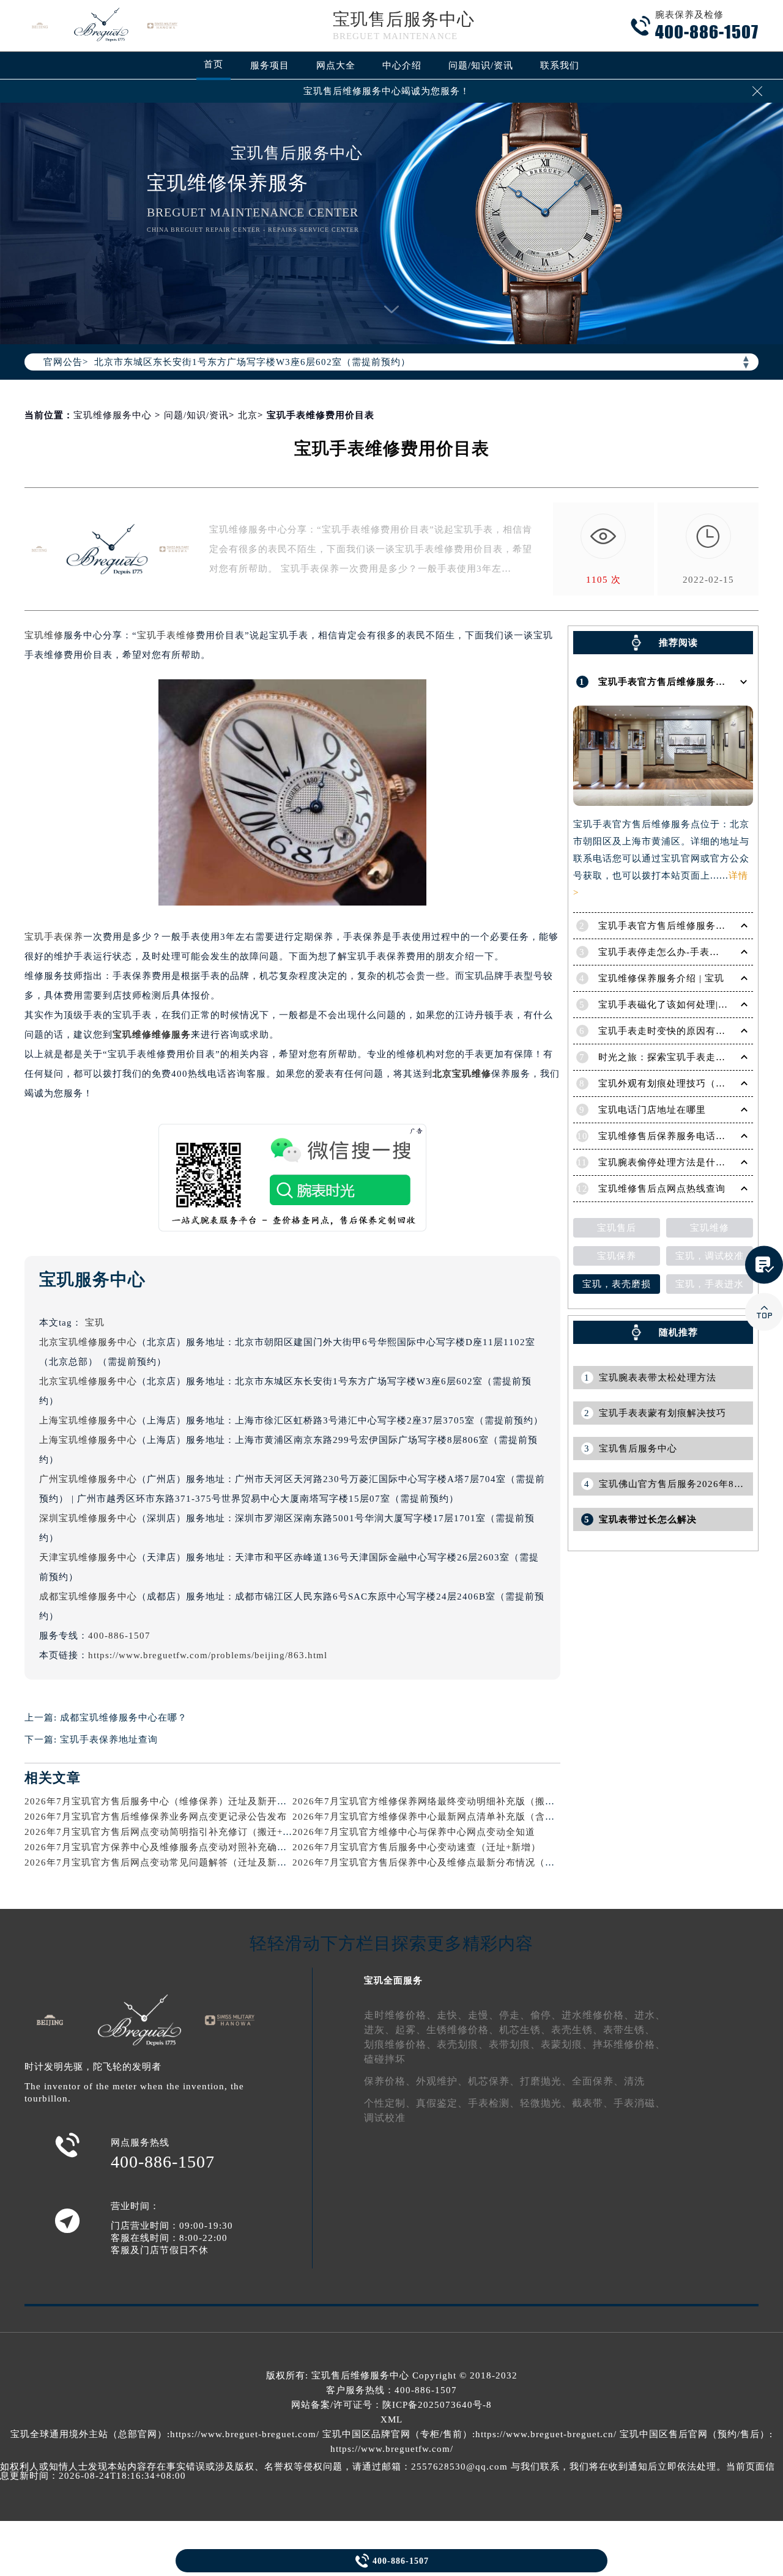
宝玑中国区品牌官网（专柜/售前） (397, 2434)
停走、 (515, 2015)
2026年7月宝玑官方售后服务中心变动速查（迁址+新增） (417, 1847)
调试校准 (385, 2118)
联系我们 (560, 65)
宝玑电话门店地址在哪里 (652, 1110)
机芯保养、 (494, 2081)
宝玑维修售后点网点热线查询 (662, 1189)
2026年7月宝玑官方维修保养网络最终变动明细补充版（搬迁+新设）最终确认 (461, 1801)
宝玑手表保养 (54, 937)
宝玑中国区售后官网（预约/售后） (695, 2434)
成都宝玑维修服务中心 (88, 1596)
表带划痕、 (515, 2044)
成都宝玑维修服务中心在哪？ (124, 1718)
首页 (213, 64)
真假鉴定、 (442, 2103)
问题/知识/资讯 (481, 65)
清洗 (634, 2081)
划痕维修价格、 (400, 2044)
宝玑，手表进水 (710, 1284)
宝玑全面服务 (393, 1980)
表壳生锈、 (577, 2030)
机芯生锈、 (525, 2030)
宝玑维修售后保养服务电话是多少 (672, 1136)
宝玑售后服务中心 (404, 19)
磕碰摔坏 (385, 2059)
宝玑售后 (617, 1228)
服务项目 (270, 65)
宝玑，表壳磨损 (617, 1284)
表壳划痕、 (463, 2044)
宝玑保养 (617, 1256)
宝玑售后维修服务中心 (360, 2375)
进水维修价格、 (598, 2015)
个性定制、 (390, 2103)
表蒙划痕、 (567, 2044)
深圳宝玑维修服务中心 (88, 1518)
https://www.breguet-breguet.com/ (245, 2434)
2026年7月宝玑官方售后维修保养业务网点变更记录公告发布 (156, 1817)
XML (391, 2419)
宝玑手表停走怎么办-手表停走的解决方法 (688, 952)
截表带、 (593, 2103)
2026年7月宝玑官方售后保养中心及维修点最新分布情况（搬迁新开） (443, 1862)
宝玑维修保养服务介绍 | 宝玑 (661, 978)
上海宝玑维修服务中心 (88, 1420)
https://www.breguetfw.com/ (392, 2449)
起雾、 (411, 2030)
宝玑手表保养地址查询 (109, 1740)
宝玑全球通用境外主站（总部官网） (89, 2434)
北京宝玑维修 (462, 1074)
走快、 (452, 2015)
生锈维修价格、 (463, 2030)
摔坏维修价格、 (629, 2044)
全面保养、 (598, 2081)
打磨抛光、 (546, 2081)
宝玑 (95, 1323)
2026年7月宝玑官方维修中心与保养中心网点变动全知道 (414, 1832)
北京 (248, 415)
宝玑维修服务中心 (113, 415)
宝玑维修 (44, 635)
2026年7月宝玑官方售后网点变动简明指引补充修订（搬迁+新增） (168, 1832)
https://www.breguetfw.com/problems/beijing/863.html (208, 1655)
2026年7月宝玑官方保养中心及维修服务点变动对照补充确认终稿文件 (175, 1847)
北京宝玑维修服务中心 (88, 1342)
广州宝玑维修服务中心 (88, 1479)
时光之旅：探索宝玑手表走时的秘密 (677, 1057)
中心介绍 (402, 65)
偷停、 (546, 2015)
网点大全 (336, 65)
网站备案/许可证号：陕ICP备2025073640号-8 (391, 2405)
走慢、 (484, 2015)
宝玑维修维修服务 (152, 1035)
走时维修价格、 (400, 2015)
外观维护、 (442, 2081)
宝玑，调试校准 (710, 1256)
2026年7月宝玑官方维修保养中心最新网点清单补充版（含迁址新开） (443, 1817)
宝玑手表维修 (166, 635)
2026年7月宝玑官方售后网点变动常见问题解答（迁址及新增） (161, 1862)
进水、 (650, 2015)
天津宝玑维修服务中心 (88, 1557)
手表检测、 (494, 2103)
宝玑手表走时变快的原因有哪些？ (672, 1031)
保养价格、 (390, 2081)
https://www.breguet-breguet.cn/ (546, 2434)
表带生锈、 (629, 2030)
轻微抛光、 (546, 2103)
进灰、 (380, 2030)
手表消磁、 (640, 2103)
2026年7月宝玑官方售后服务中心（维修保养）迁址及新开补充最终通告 (180, 1801)
